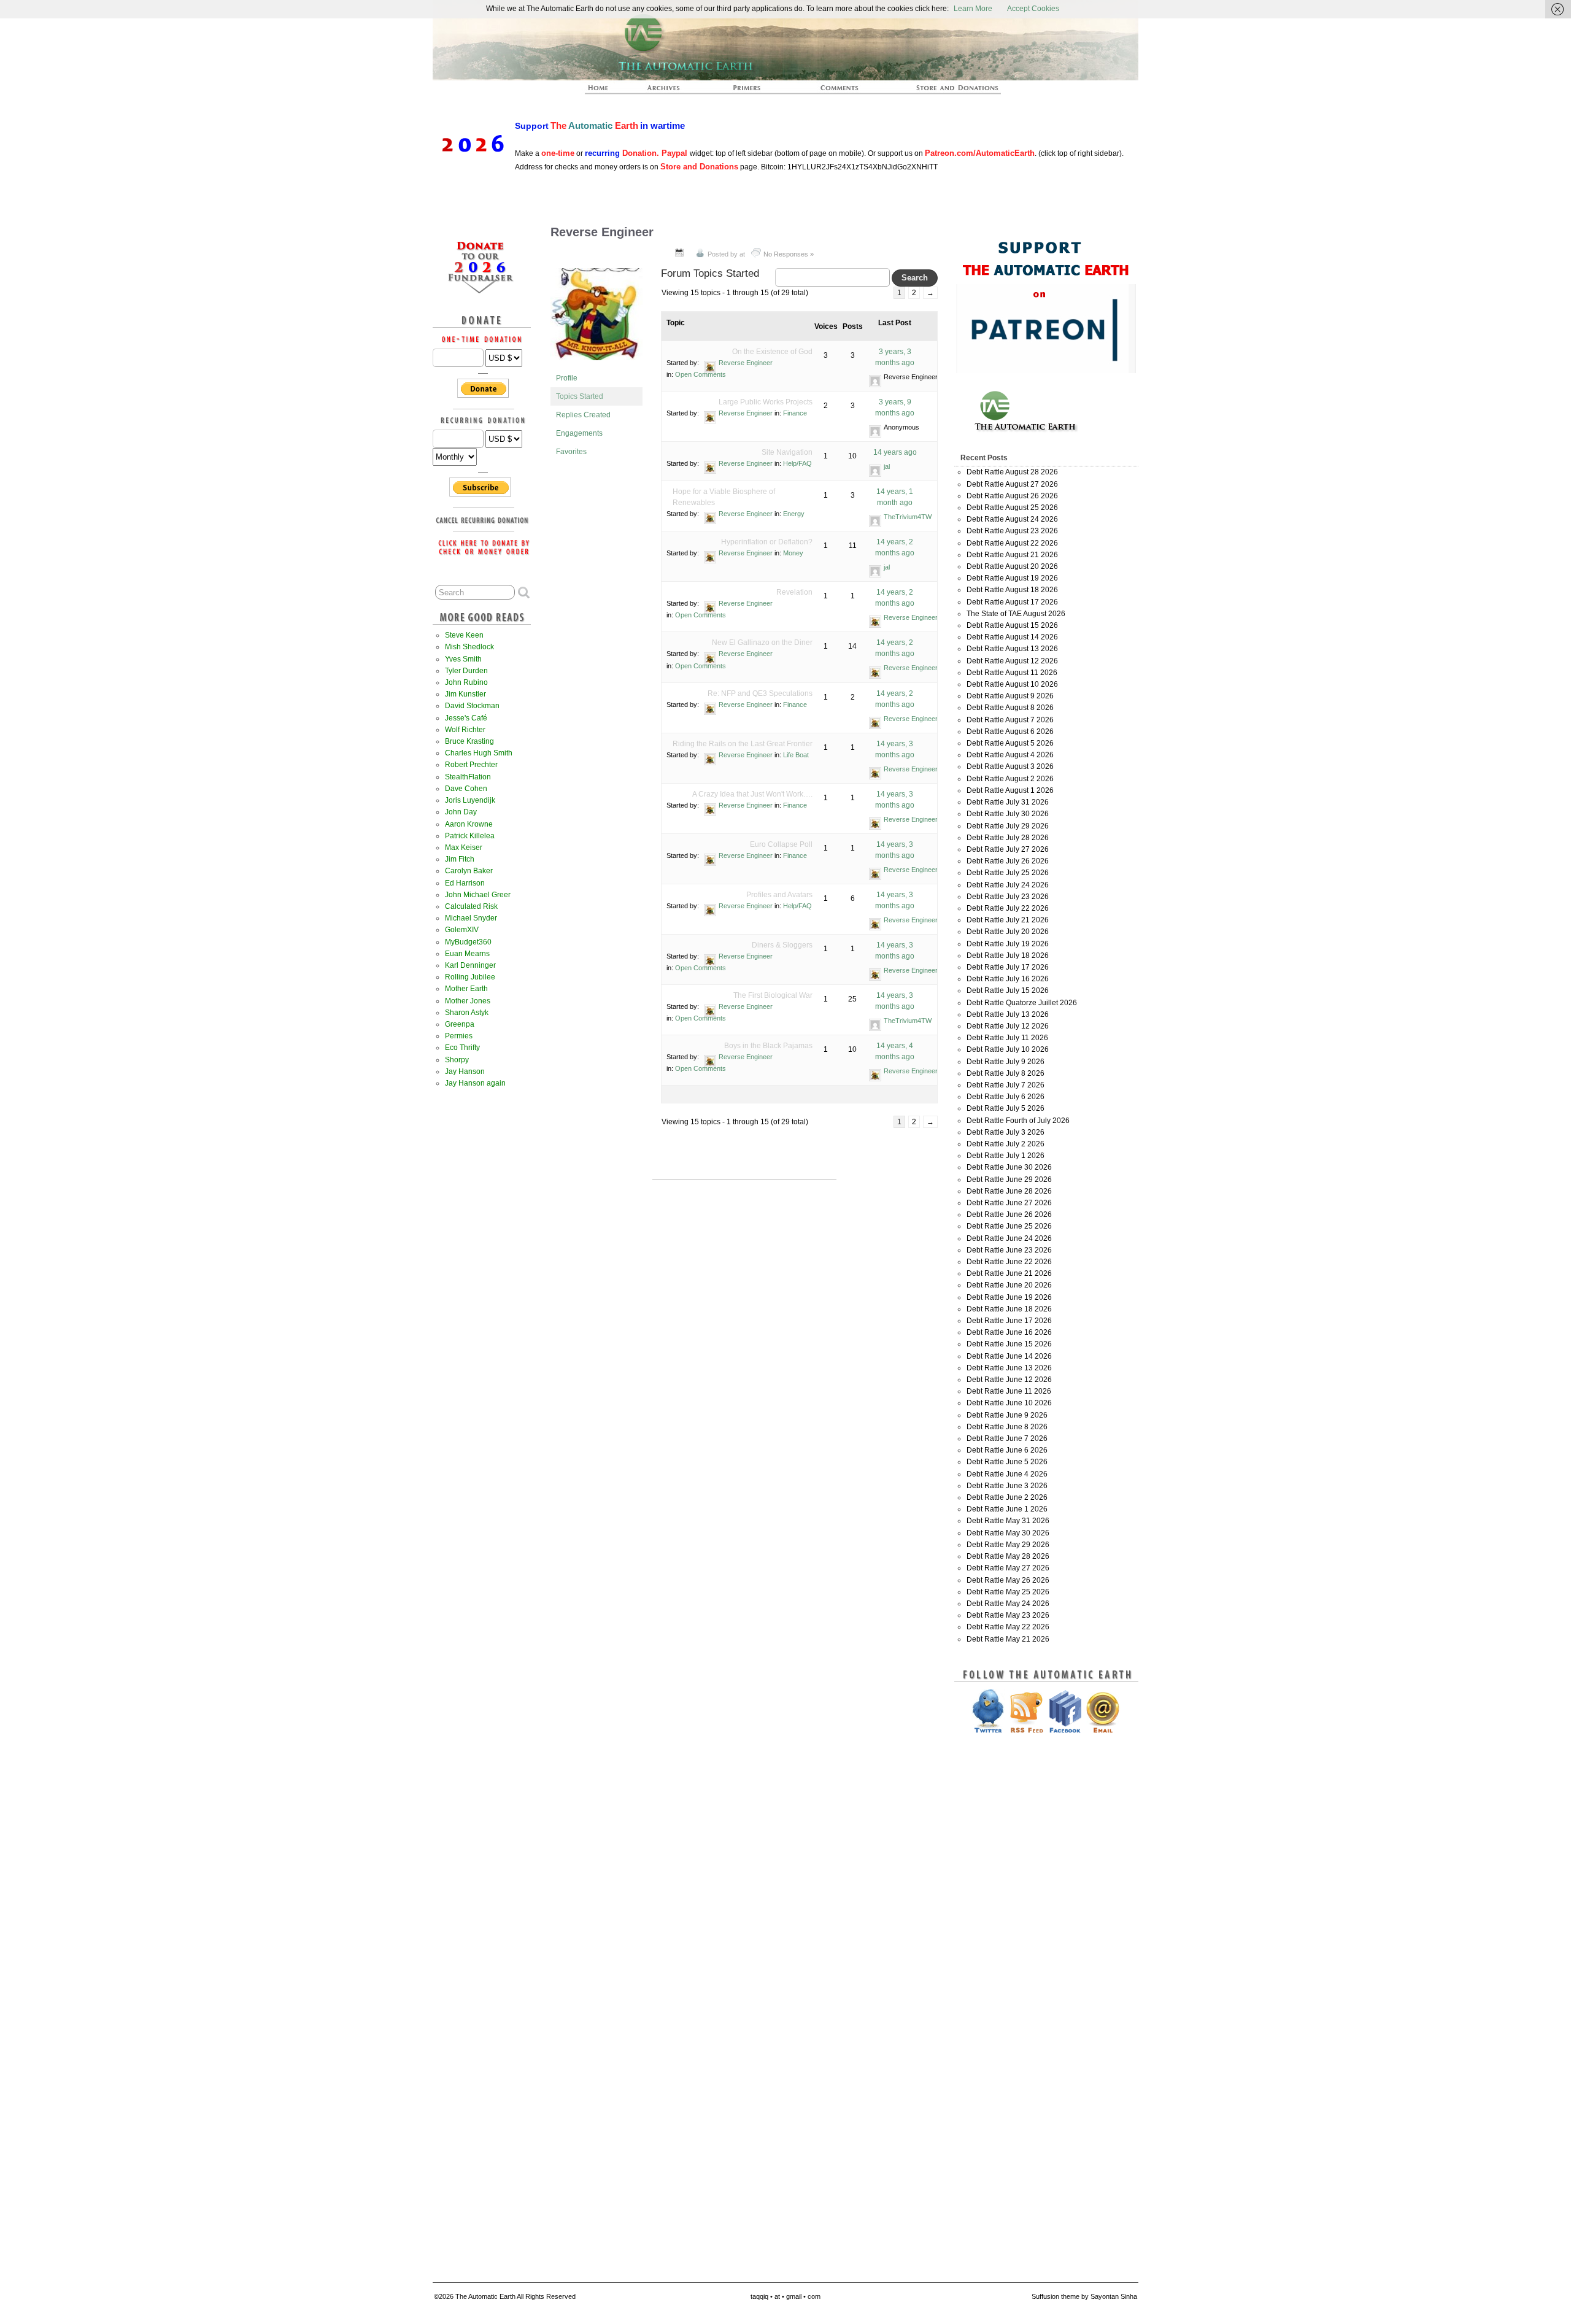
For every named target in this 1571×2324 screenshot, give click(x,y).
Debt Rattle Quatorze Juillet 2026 (1022, 1003)
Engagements (579, 433)
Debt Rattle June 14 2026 (1009, 1356)
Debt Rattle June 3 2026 (1007, 1486)
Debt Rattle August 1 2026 (1010, 790)
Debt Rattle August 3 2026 (1010, 766)
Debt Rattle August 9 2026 (1010, 696)
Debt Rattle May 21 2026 (1008, 1639)
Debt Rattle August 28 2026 (1012, 472)
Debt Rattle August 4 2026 (1010, 755)
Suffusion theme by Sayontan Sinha (1084, 2296)
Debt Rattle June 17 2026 (1009, 1321)
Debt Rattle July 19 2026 (1008, 944)
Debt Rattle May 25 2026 (1008, 1592)
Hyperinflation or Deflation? (767, 542)
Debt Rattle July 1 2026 (1006, 1156)
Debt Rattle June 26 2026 (1009, 1214)
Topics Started (580, 396)
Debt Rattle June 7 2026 (1007, 1438)
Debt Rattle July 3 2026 (1006, 1132)
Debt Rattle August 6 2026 (1010, 732)
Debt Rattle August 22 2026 (1012, 543)
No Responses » (789, 254)
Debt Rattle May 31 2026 (1008, 1521)
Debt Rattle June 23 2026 (1009, 1250)
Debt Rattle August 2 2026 (1010, 779)
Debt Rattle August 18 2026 (1012, 590)
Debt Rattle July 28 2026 (1008, 838)
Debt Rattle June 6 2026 (1007, 1450)
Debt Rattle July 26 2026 (1008, 861)
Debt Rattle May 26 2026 (1008, 1580)
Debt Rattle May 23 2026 (1008, 1615)
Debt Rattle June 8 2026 (1007, 1427)
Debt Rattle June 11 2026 (1009, 1391)
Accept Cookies (1033, 9)
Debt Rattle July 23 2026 (1008, 897)
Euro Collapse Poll (781, 844)
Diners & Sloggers (782, 945)
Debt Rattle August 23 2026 (1012, 531)
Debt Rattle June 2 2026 (1007, 1497)
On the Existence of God (772, 352)
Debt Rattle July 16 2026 (1008, 979)
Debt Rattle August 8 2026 (1010, 708)
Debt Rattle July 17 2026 (1008, 967)
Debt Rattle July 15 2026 (1008, 990)
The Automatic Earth (605, 91)
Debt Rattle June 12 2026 (1009, 1380)
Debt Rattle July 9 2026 (1006, 1062)
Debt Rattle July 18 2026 (1008, 955)
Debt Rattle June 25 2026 (1009, 1226)
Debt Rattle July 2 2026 (1006, 1144)
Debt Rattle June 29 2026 (1009, 1179)
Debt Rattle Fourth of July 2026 (1018, 1121)
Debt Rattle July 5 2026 (1006, 1108)
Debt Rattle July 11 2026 (1007, 1038)
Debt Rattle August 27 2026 (1012, 484)
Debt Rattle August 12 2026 (1012, 661)
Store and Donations (943, 91)
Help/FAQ (797, 463)
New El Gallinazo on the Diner (762, 643)
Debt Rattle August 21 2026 (1012, 555)
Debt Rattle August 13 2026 (1012, 649)
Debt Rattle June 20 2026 (1009, 1285)
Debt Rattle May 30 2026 (1008, 1533)
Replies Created (583, 415)
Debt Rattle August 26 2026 (1012, 496)
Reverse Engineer (602, 232)
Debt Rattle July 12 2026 (1008, 1026)
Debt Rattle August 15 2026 (1012, 625)
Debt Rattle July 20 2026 (1008, 932)
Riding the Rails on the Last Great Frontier (743, 744)
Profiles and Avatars (779, 895)
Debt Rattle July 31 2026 (1008, 802)
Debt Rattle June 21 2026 (1009, 1273)
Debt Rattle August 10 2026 (1012, 684)
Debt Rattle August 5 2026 (1010, 743)
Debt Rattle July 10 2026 (1008, 1049)
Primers (752, 91)
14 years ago (895, 452)
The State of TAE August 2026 (1016, 614)
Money (793, 553)
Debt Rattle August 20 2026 (1012, 566)
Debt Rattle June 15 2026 (1009, 1344)
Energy (794, 514)
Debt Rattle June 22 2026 (1009, 1262)
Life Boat (796, 755)
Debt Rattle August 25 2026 (1012, 508)
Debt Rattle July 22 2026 (1008, 908)
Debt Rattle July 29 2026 (1008, 826)
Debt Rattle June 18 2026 (1009, 1309)
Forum (840, 91)
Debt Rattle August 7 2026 (1010, 720)
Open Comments (701, 374)
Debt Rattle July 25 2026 (1008, 873)
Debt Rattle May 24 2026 (1008, 1604)
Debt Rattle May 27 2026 (1008, 1568)
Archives (669, 91)
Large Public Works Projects (766, 402)
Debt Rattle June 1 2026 (1007, 1509)
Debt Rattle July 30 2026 (1008, 814)
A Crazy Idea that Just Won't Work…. (752, 794)
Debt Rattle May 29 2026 (1008, 1545)
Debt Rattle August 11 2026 (1012, 673)
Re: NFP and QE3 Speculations (760, 693)
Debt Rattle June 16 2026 (1009, 1332)
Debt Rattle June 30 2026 (1009, 1167)
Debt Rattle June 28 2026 (1009, 1191)
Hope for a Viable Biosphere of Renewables (724, 497)
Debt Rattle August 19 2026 (1012, 578)
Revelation (794, 592)
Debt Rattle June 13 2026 (1009, 1368)
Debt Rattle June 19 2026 (1009, 1297)
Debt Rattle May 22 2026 (1008, 1627)
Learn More (973, 9)
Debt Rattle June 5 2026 (1007, 1462)
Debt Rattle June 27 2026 (1009, 1203)
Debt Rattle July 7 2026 (1006, 1085)
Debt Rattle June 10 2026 (1009, 1403)
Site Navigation (787, 452)
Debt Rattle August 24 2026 (1012, 519)
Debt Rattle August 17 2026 (1012, 602)
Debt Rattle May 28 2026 (1008, 1556)
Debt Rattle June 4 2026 (1007, 1474)
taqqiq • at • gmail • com (785, 2296)
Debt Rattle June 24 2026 (1009, 1238)
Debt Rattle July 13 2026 (1008, 1014)
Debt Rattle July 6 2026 (1006, 1097)
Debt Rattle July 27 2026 (1008, 849)
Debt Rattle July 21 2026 (1008, 920)
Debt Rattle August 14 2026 (1012, 637)
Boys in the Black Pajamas (768, 1046)
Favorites (571, 452)
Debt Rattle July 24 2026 (1008, 885)
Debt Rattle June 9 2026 (1007, 1415)
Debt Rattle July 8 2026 (1006, 1073)
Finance (795, 413)
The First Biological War (773, 995)
